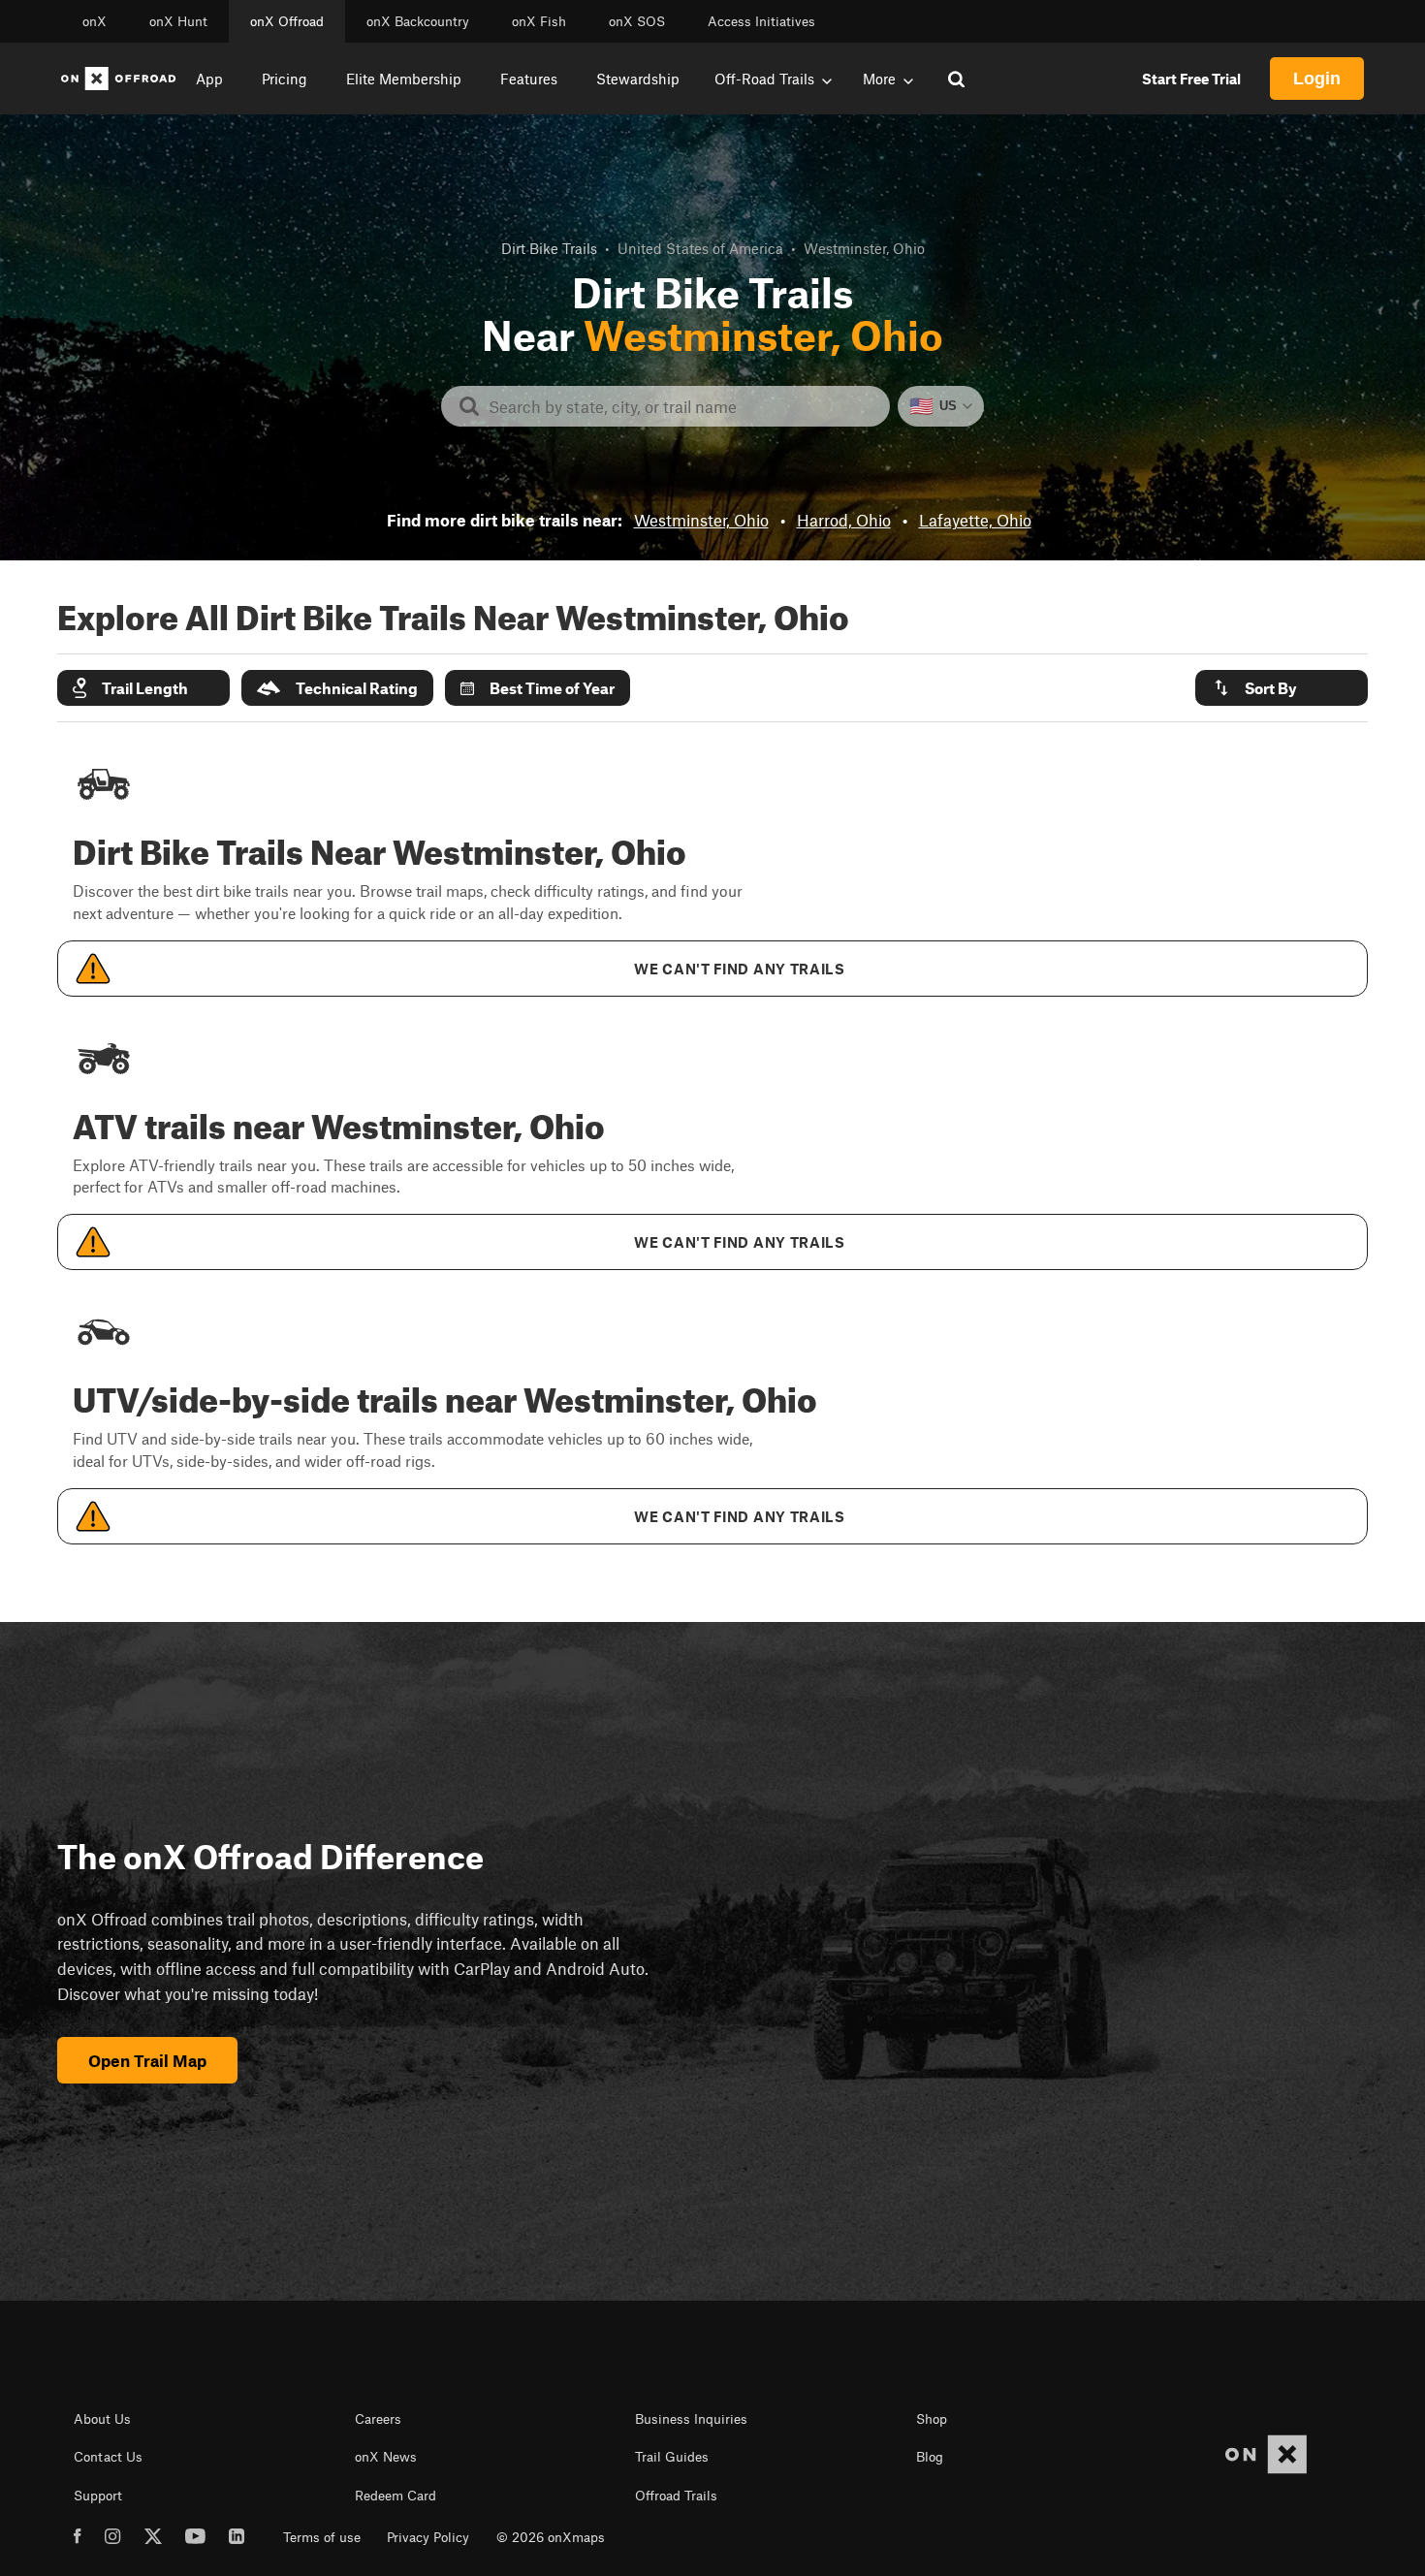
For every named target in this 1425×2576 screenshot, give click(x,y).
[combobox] (681, 406)
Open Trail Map (147, 2060)
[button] (143, 688)
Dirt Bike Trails (549, 248)
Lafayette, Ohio (975, 520)
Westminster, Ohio (701, 520)
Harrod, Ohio (844, 520)
